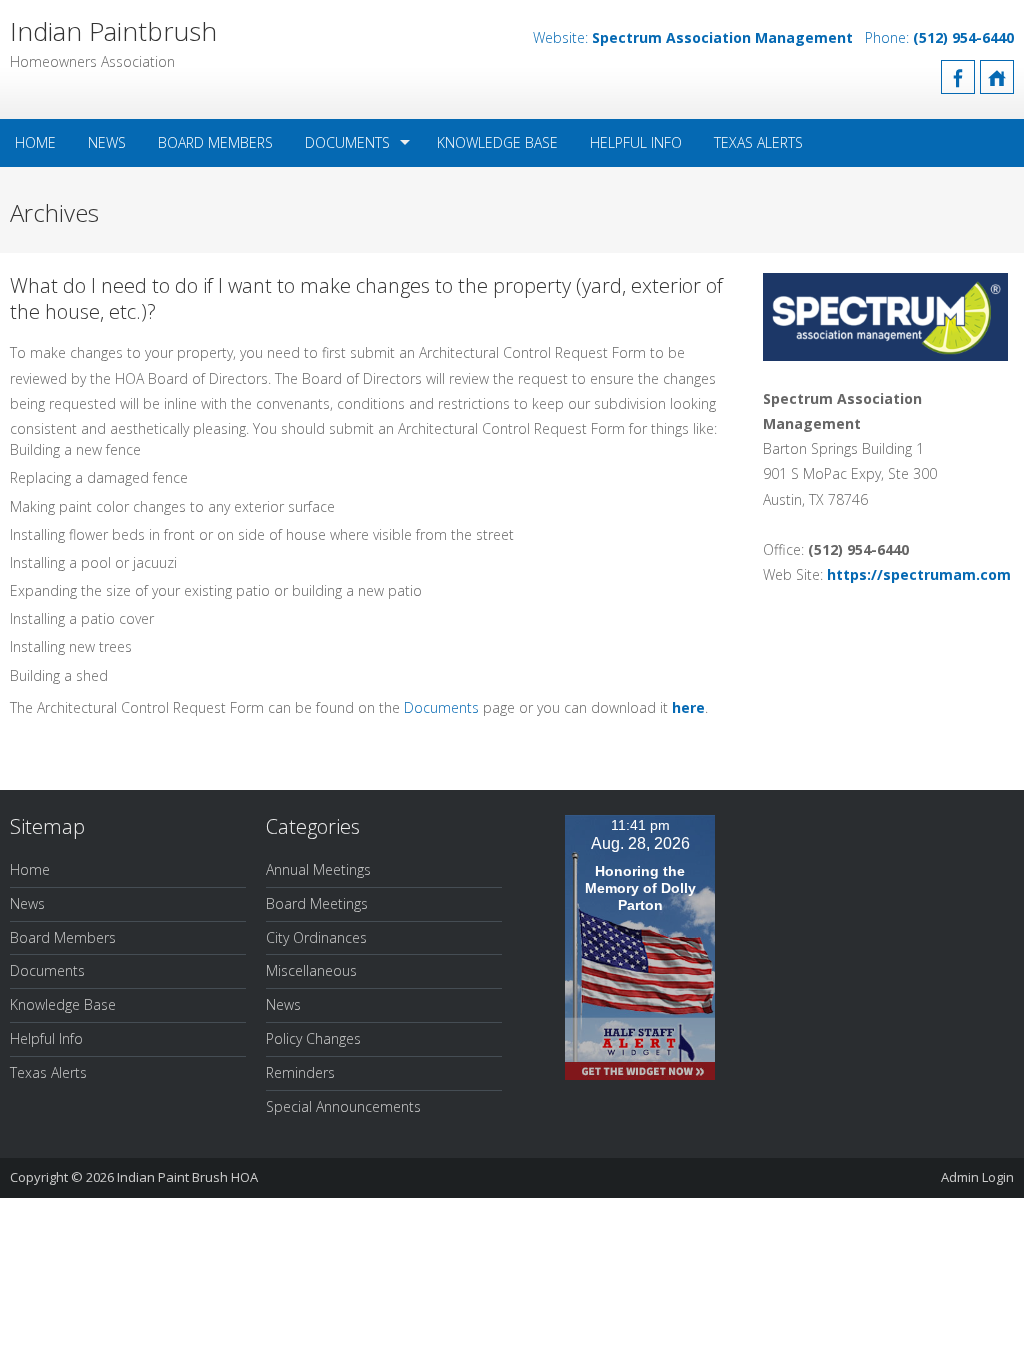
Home (35, 142)
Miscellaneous (311, 970)
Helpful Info (636, 142)
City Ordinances (316, 937)
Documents (347, 142)
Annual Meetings (318, 869)
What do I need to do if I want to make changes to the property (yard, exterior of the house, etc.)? (366, 298)
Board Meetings (317, 903)
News (107, 142)
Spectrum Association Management (722, 37)
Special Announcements (343, 1106)
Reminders (300, 1072)
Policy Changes (313, 1038)
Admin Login (977, 1177)
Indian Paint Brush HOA (187, 1177)
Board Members (215, 142)
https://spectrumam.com (919, 574)
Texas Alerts (758, 142)
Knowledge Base (497, 142)
